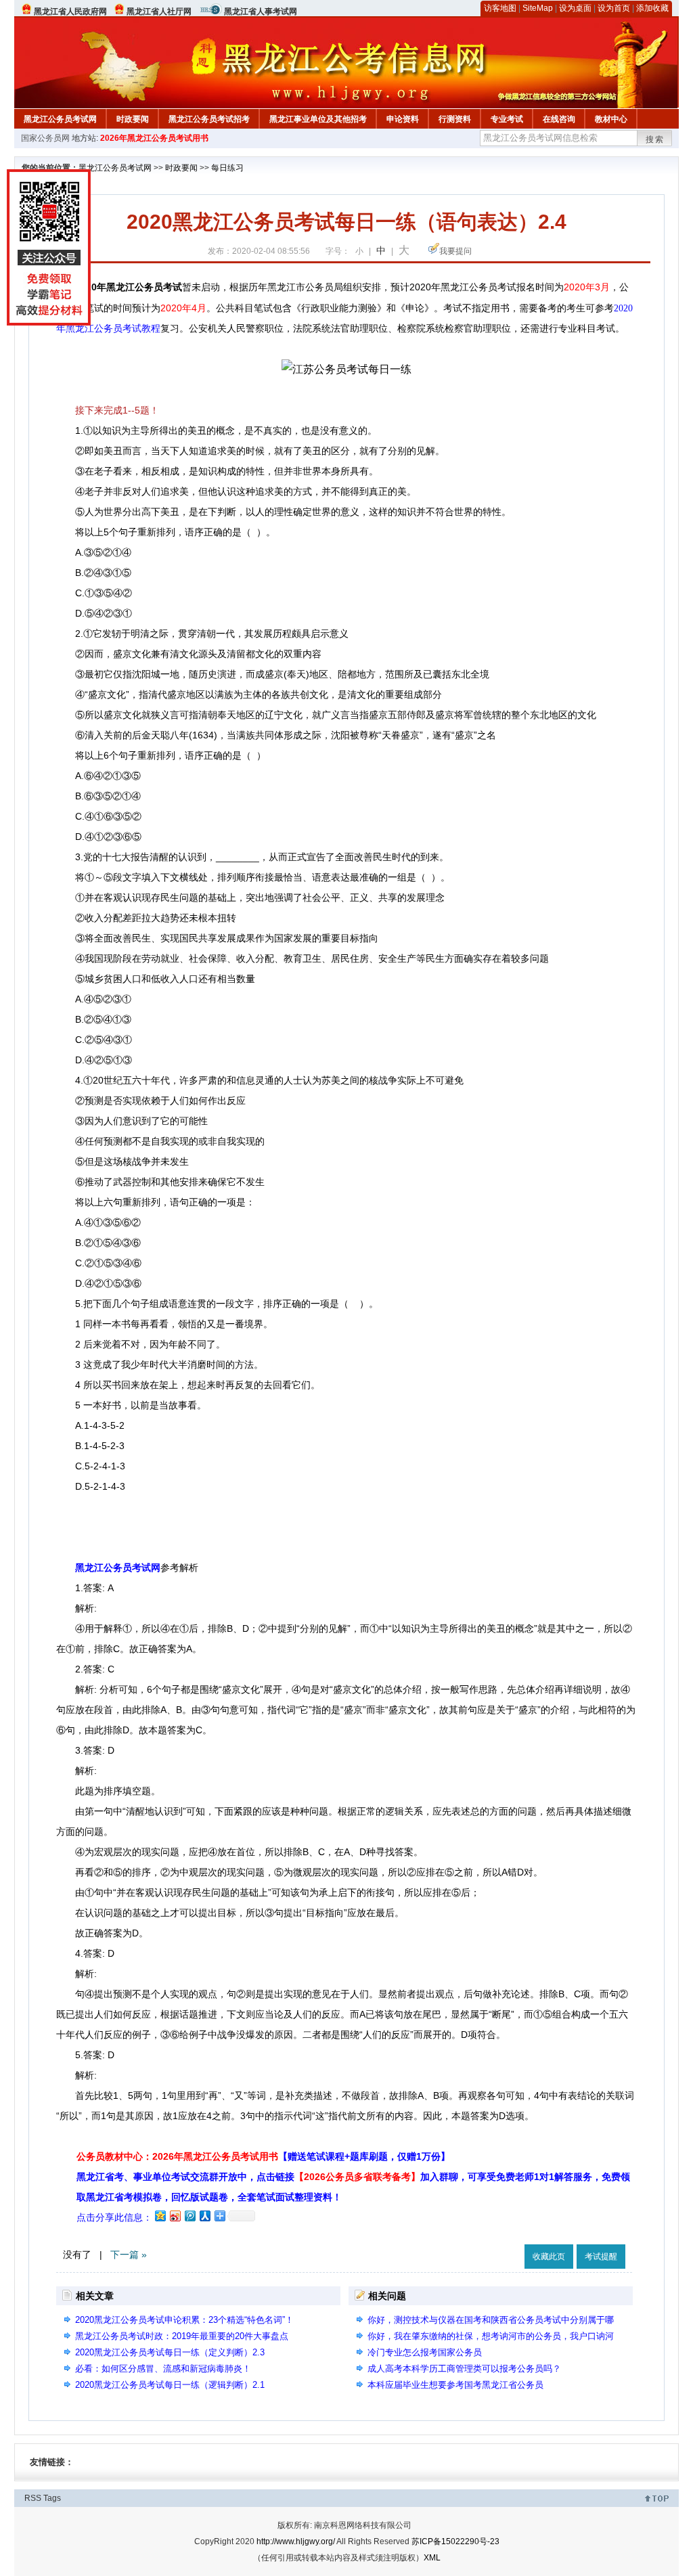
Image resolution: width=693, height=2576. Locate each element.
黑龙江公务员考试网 (60, 119)
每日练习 (227, 168)
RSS (33, 2498)
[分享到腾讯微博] (189, 2216)
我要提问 (455, 251)
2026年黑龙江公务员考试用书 (154, 138)
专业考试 (507, 119)
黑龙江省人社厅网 (159, 12)
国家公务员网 (45, 138)
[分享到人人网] (204, 2216)
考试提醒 (601, 2257)
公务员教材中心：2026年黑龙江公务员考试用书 (263, 2156)
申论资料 (403, 119)
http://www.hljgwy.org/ (296, 2541)
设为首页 (614, 8)
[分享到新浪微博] (175, 2216)
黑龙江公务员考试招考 (209, 119)
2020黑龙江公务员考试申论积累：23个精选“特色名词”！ (184, 2320)
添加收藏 (652, 8)
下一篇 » (129, 2255)
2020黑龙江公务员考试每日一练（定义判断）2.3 (170, 2352)
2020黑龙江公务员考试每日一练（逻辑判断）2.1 (170, 2385)
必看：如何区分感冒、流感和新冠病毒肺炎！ (163, 2369)
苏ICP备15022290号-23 (455, 2541)
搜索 (655, 139)
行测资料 (455, 119)
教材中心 (611, 119)
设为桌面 (575, 8)
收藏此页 (549, 2257)
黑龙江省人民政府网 (70, 12)
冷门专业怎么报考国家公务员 (425, 2352)
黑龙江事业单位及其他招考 (318, 119)
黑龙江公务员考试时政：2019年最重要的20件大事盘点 (182, 2336)
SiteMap (538, 8)
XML (432, 2558)
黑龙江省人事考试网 (261, 12)
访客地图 (500, 8)
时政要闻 (133, 119)
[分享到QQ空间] (160, 2216)
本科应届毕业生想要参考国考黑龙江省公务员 (455, 2385)
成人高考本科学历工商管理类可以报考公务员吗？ (464, 2369)
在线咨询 (559, 119)
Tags (52, 2498)
